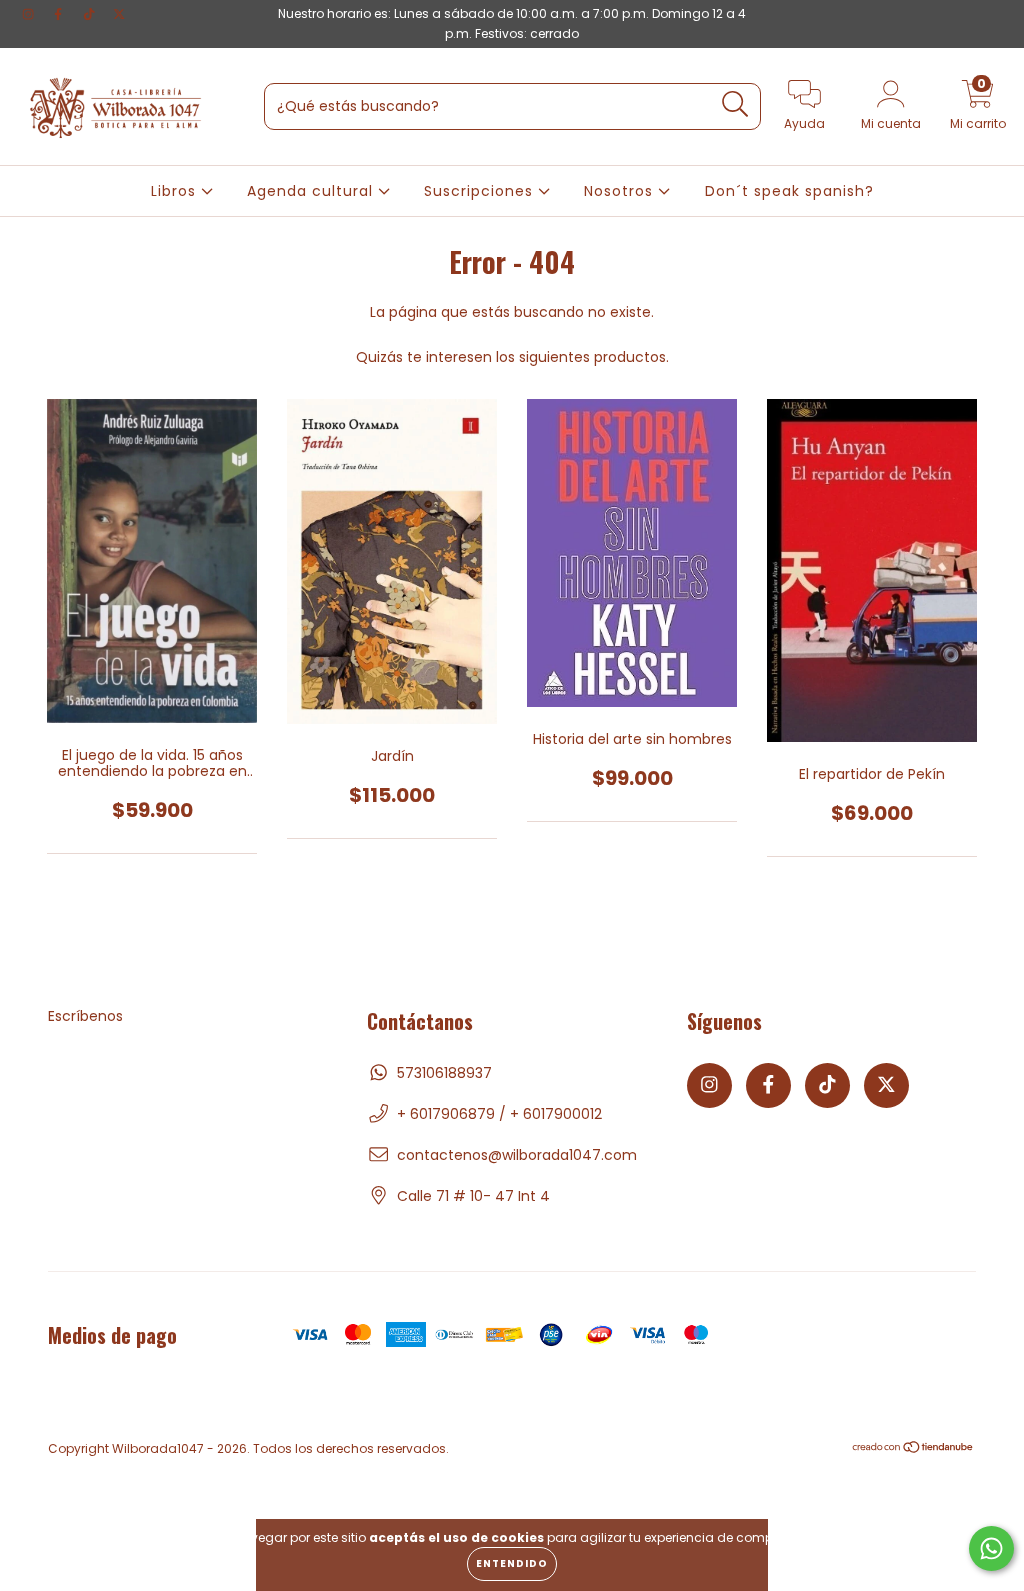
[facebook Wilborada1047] (60, 14)
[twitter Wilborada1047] (119, 14)
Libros (176, 191)
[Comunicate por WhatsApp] (991, 1548)
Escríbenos (85, 1016)
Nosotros (621, 191)
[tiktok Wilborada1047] (91, 14)
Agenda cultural (312, 191)
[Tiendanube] (913, 1449)
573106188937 (444, 1073)
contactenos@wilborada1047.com (517, 1155)
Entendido (512, 1563)
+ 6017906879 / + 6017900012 (499, 1114)
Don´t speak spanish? (789, 191)
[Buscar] (735, 104)
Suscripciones (481, 191)
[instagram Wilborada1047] (30, 14)
